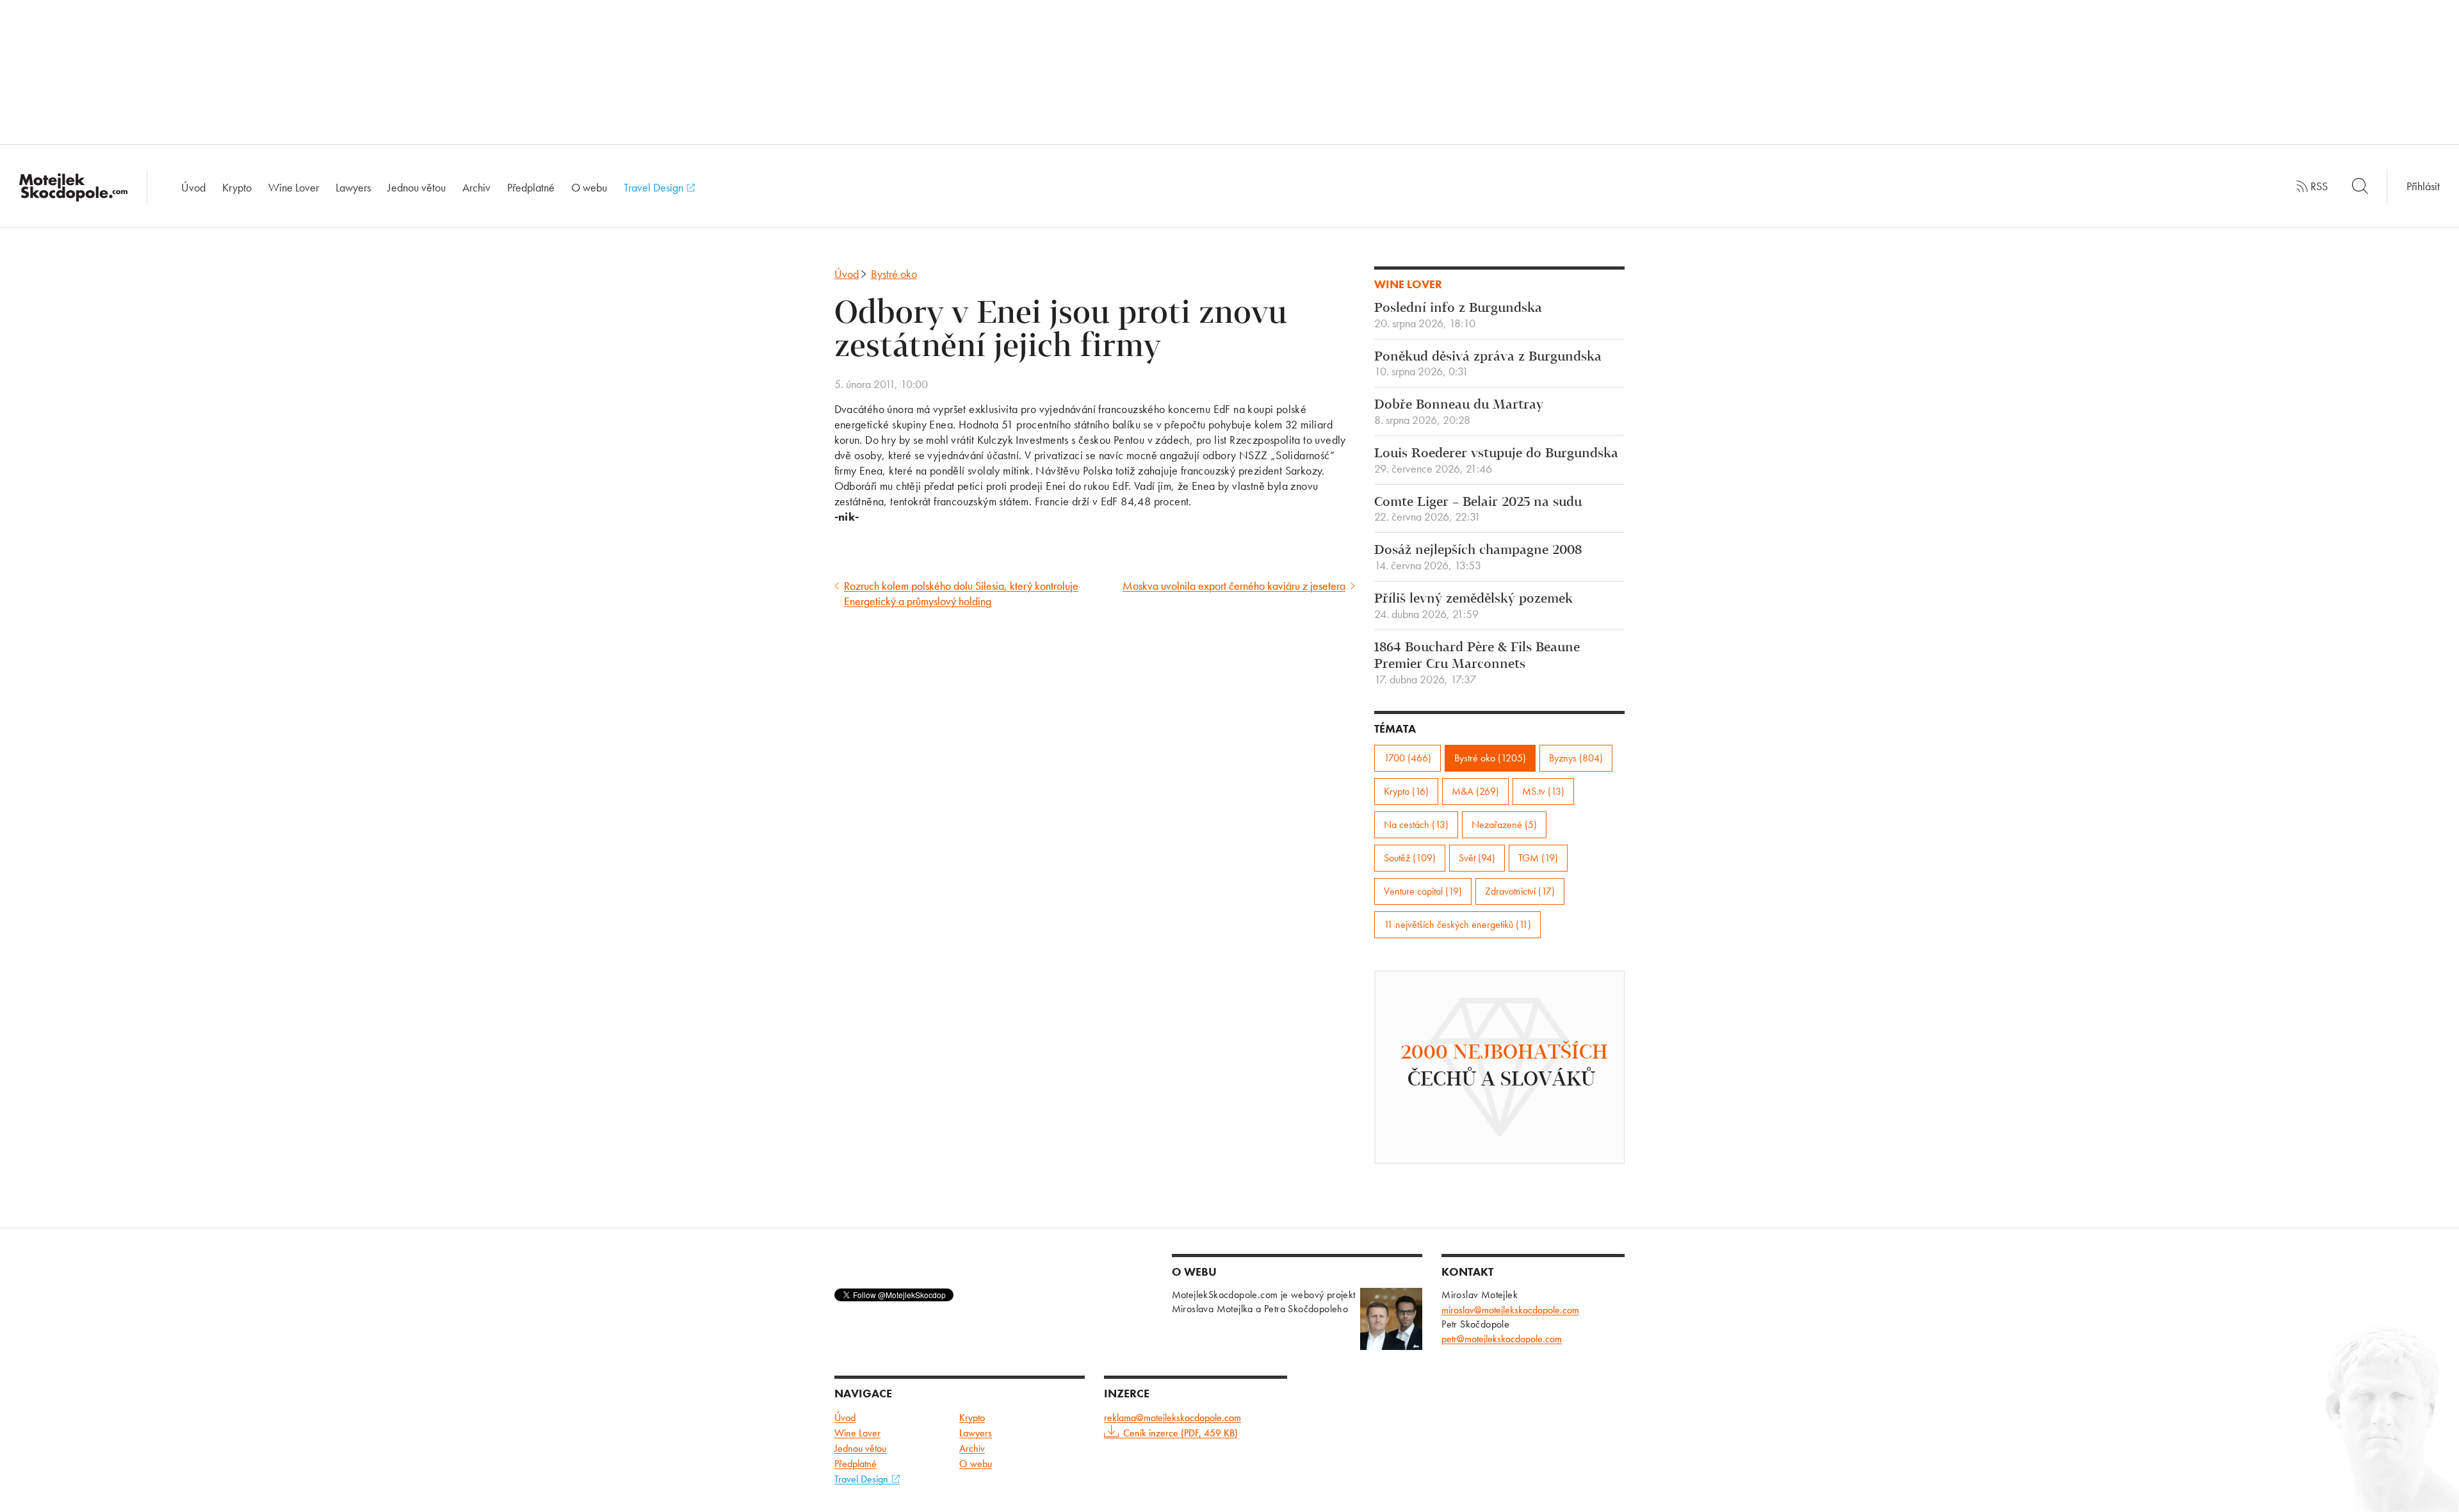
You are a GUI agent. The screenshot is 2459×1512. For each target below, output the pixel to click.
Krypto (237, 187)
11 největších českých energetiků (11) (1457, 924)
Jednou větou (417, 187)
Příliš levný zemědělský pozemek (1473, 606)
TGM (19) (1538, 858)
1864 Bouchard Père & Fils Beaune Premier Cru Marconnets (1477, 663)
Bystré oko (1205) (1490, 758)
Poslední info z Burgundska (1458, 316)
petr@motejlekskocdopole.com (1502, 1339)
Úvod (193, 187)
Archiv (476, 187)
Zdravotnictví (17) (1520, 891)
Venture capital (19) (1423, 891)
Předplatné (531, 187)
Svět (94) (1477, 858)
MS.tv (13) (1543, 791)
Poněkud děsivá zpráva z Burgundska (1488, 364)
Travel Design (655, 187)
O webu (589, 187)
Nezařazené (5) (1504, 825)
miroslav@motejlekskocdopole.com (1510, 1310)
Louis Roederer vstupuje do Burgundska (1496, 461)
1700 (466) (1408, 758)
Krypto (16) (1406, 791)
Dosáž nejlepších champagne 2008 (1478, 558)
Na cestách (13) (1416, 825)
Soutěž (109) (1410, 858)
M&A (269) (1475, 791)
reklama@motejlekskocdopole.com (1173, 1418)
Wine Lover (294, 187)
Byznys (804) (1576, 758)
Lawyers (353, 187)
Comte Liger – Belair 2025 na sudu (1478, 510)
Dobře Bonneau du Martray (1459, 412)
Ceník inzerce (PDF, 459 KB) (1181, 1433)
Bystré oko (894, 274)
